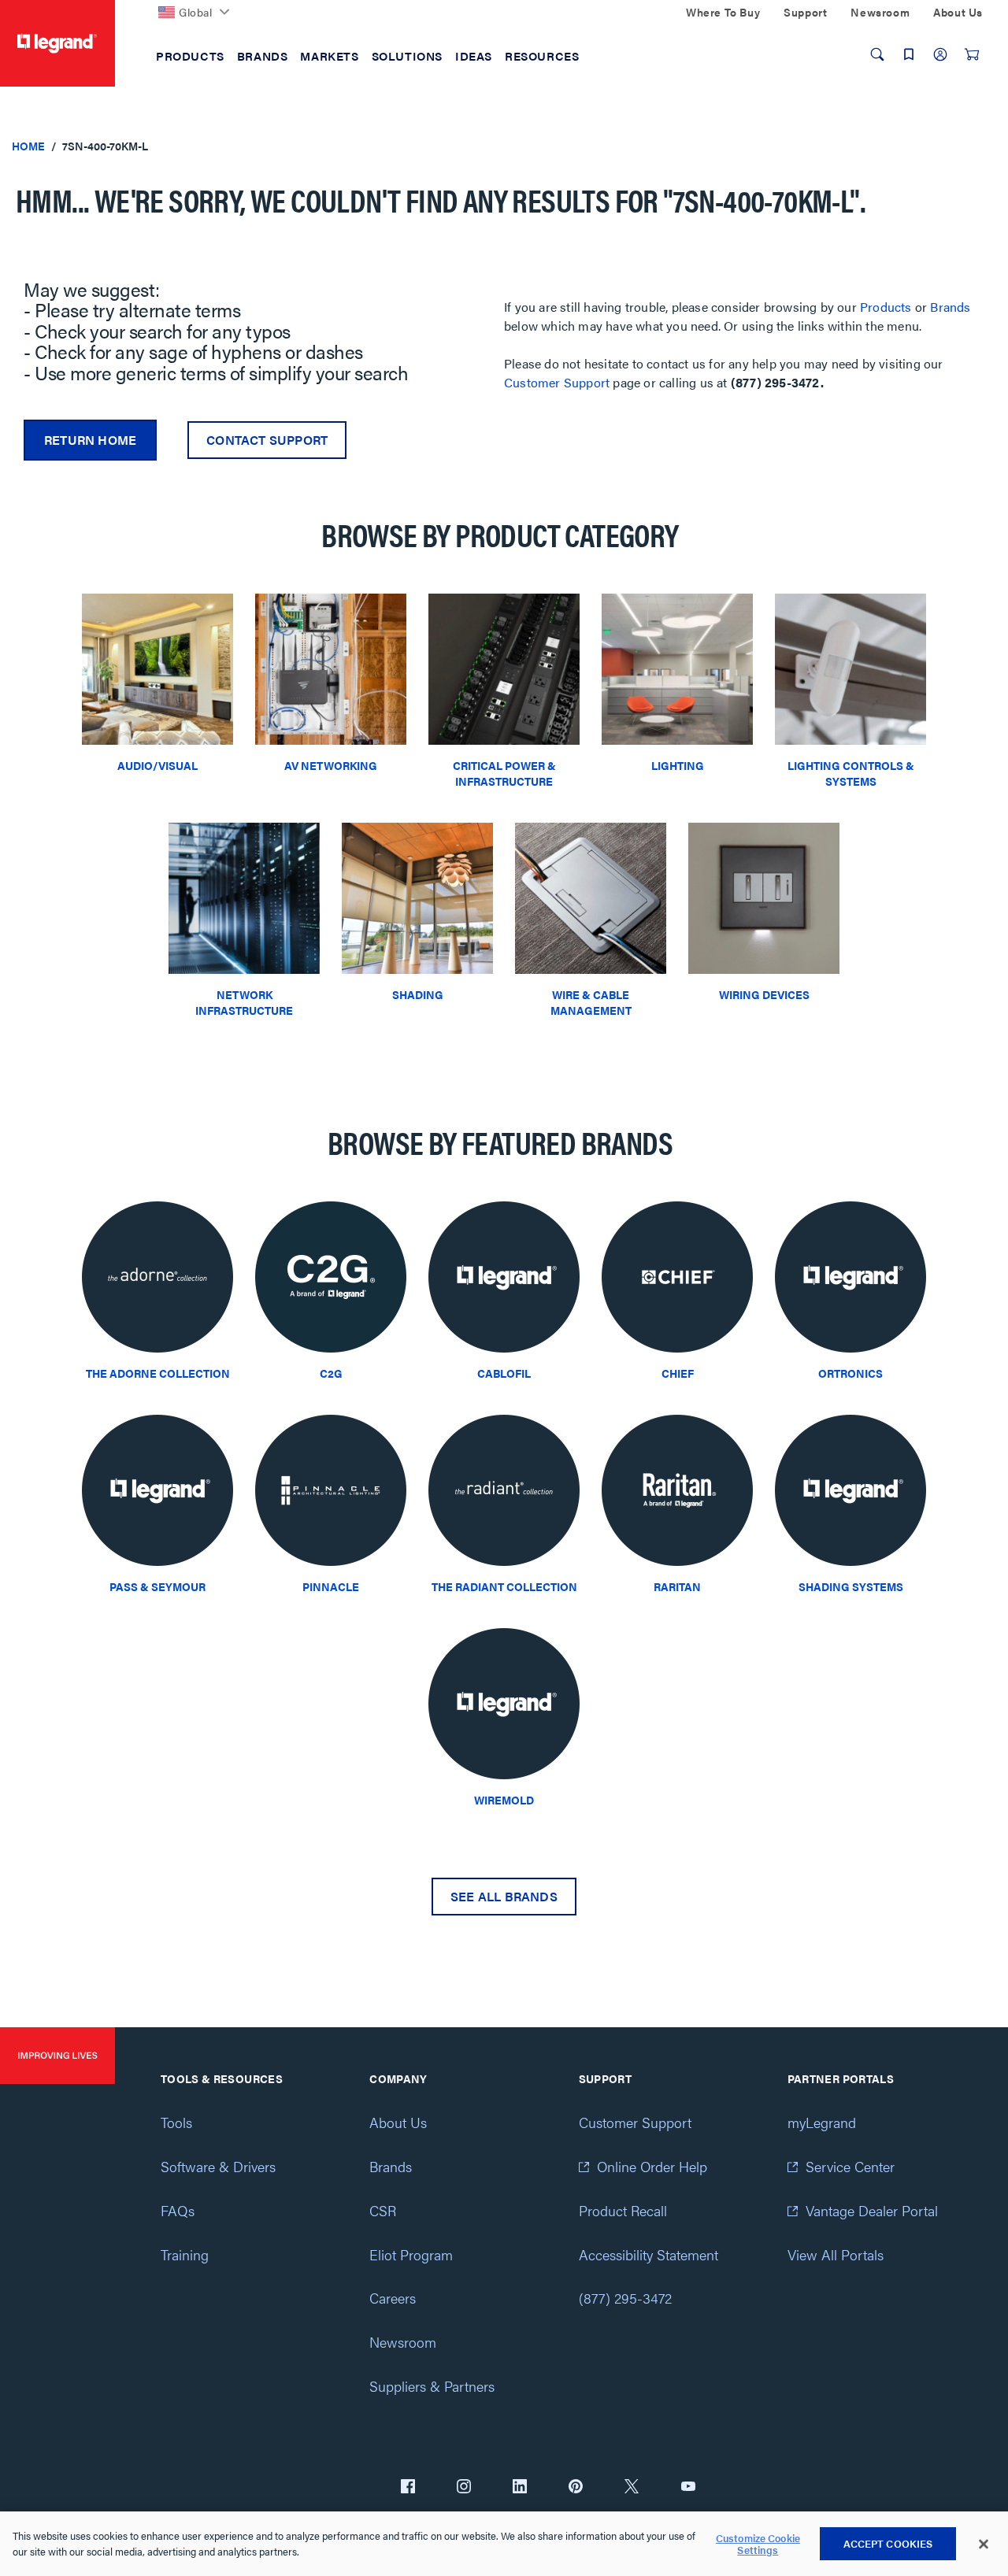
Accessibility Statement (649, 2254)
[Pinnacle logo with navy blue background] (331, 1495)
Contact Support (267, 440)
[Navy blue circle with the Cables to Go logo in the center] (331, 1281)
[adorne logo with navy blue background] (157, 1281)
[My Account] (940, 54)
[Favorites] (909, 54)
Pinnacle (331, 1586)
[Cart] (972, 54)
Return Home (90, 440)
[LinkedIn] (520, 2488)
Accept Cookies (888, 2543)
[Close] (984, 2545)
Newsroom (403, 2342)
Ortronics (850, 1373)
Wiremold (504, 1800)
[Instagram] (464, 2488)
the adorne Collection (158, 1373)
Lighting (678, 765)
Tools (176, 2122)
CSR (383, 2210)
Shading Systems (851, 1586)
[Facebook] (408, 2488)
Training (185, 2254)
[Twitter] (632, 2488)
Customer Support (557, 382)
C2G (331, 1373)
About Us (398, 2122)
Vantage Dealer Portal (872, 2210)
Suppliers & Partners (432, 2386)
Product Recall (623, 2210)
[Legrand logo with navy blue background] (504, 1281)
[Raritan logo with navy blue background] (677, 1495)
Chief (678, 1373)
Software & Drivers (218, 2166)
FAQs (178, 2210)
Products (886, 307)
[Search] (877, 54)
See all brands (504, 1896)
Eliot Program (411, 2254)
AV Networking (331, 765)
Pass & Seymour (157, 1586)
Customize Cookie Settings (758, 2544)
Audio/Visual (157, 765)
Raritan (677, 1586)
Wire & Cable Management (591, 1002)
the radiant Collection (504, 1586)
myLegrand (822, 2122)
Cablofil (504, 1373)
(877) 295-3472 (625, 2298)
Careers (393, 2298)
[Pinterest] (576, 2488)
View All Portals (836, 2254)
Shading (418, 994)
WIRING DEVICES (764, 994)
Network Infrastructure (244, 1002)
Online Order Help (652, 2166)
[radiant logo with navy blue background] (504, 1495)
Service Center (850, 2166)
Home (28, 146)
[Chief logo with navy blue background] (677, 1281)
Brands (950, 307)
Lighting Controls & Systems (851, 773)
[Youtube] (688, 2488)
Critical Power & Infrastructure (504, 773)
